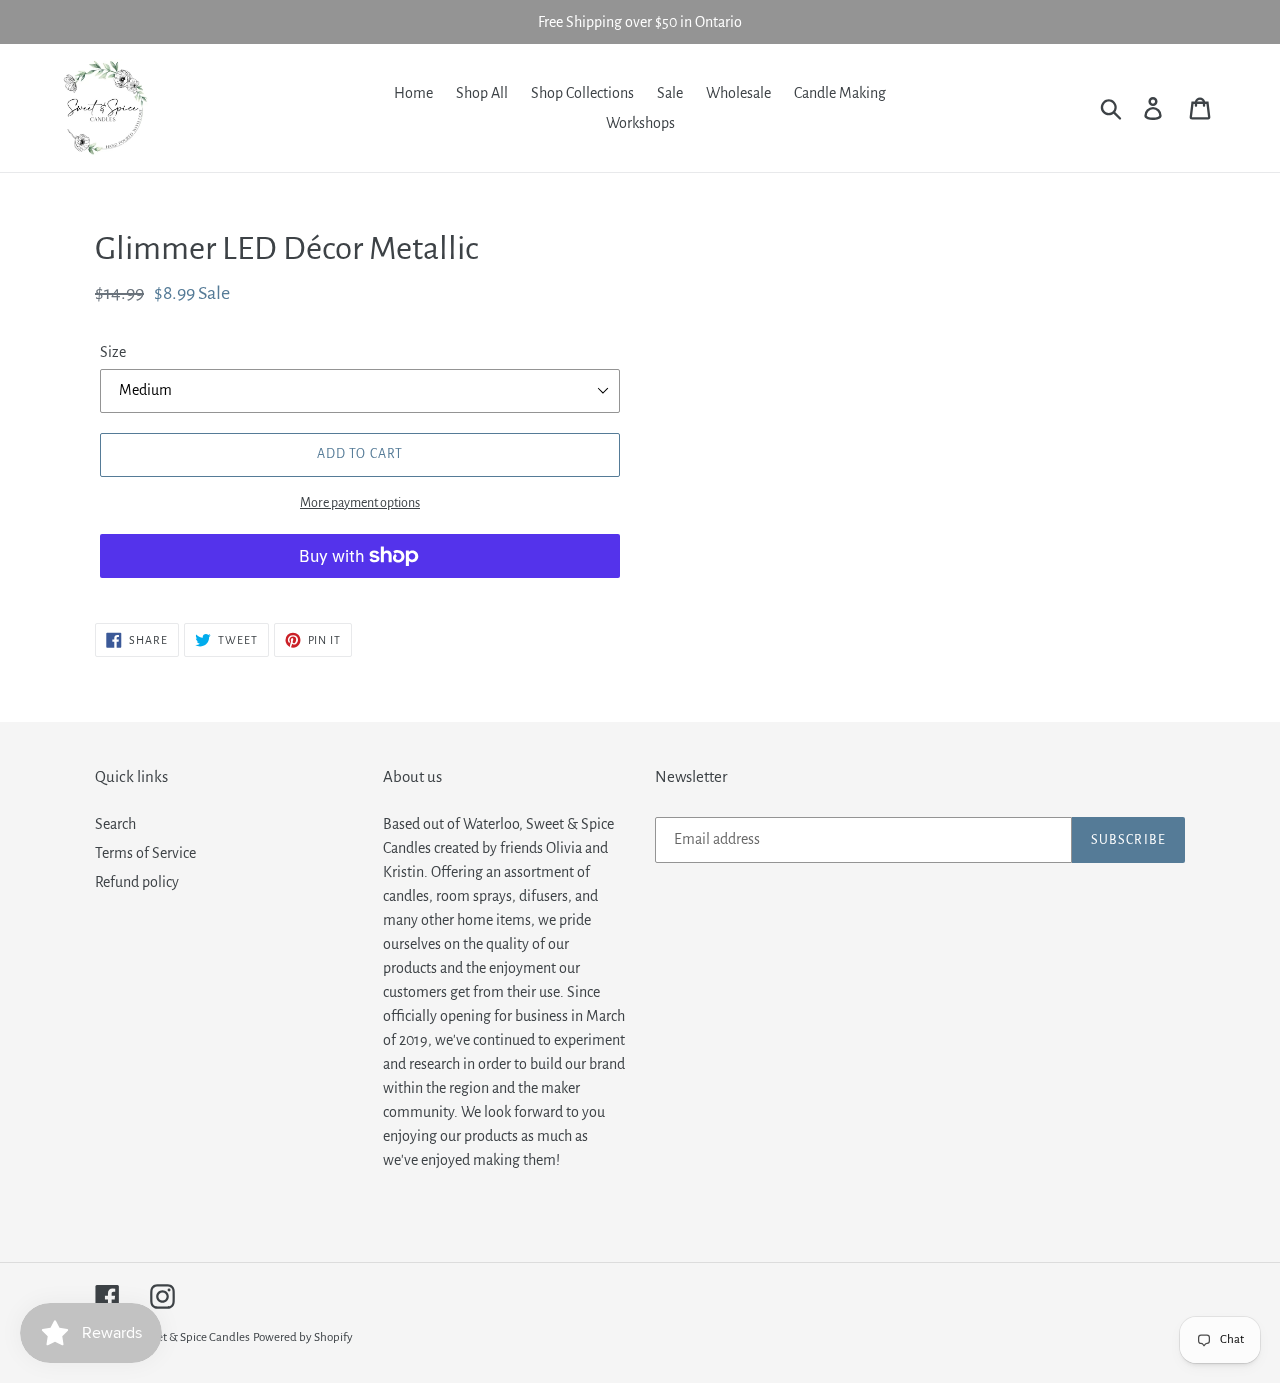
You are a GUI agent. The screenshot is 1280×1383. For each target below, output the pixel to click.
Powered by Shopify (303, 1337)
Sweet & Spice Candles (193, 1337)
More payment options (360, 503)
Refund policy (137, 882)
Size (113, 352)
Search (115, 824)
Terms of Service (145, 853)
